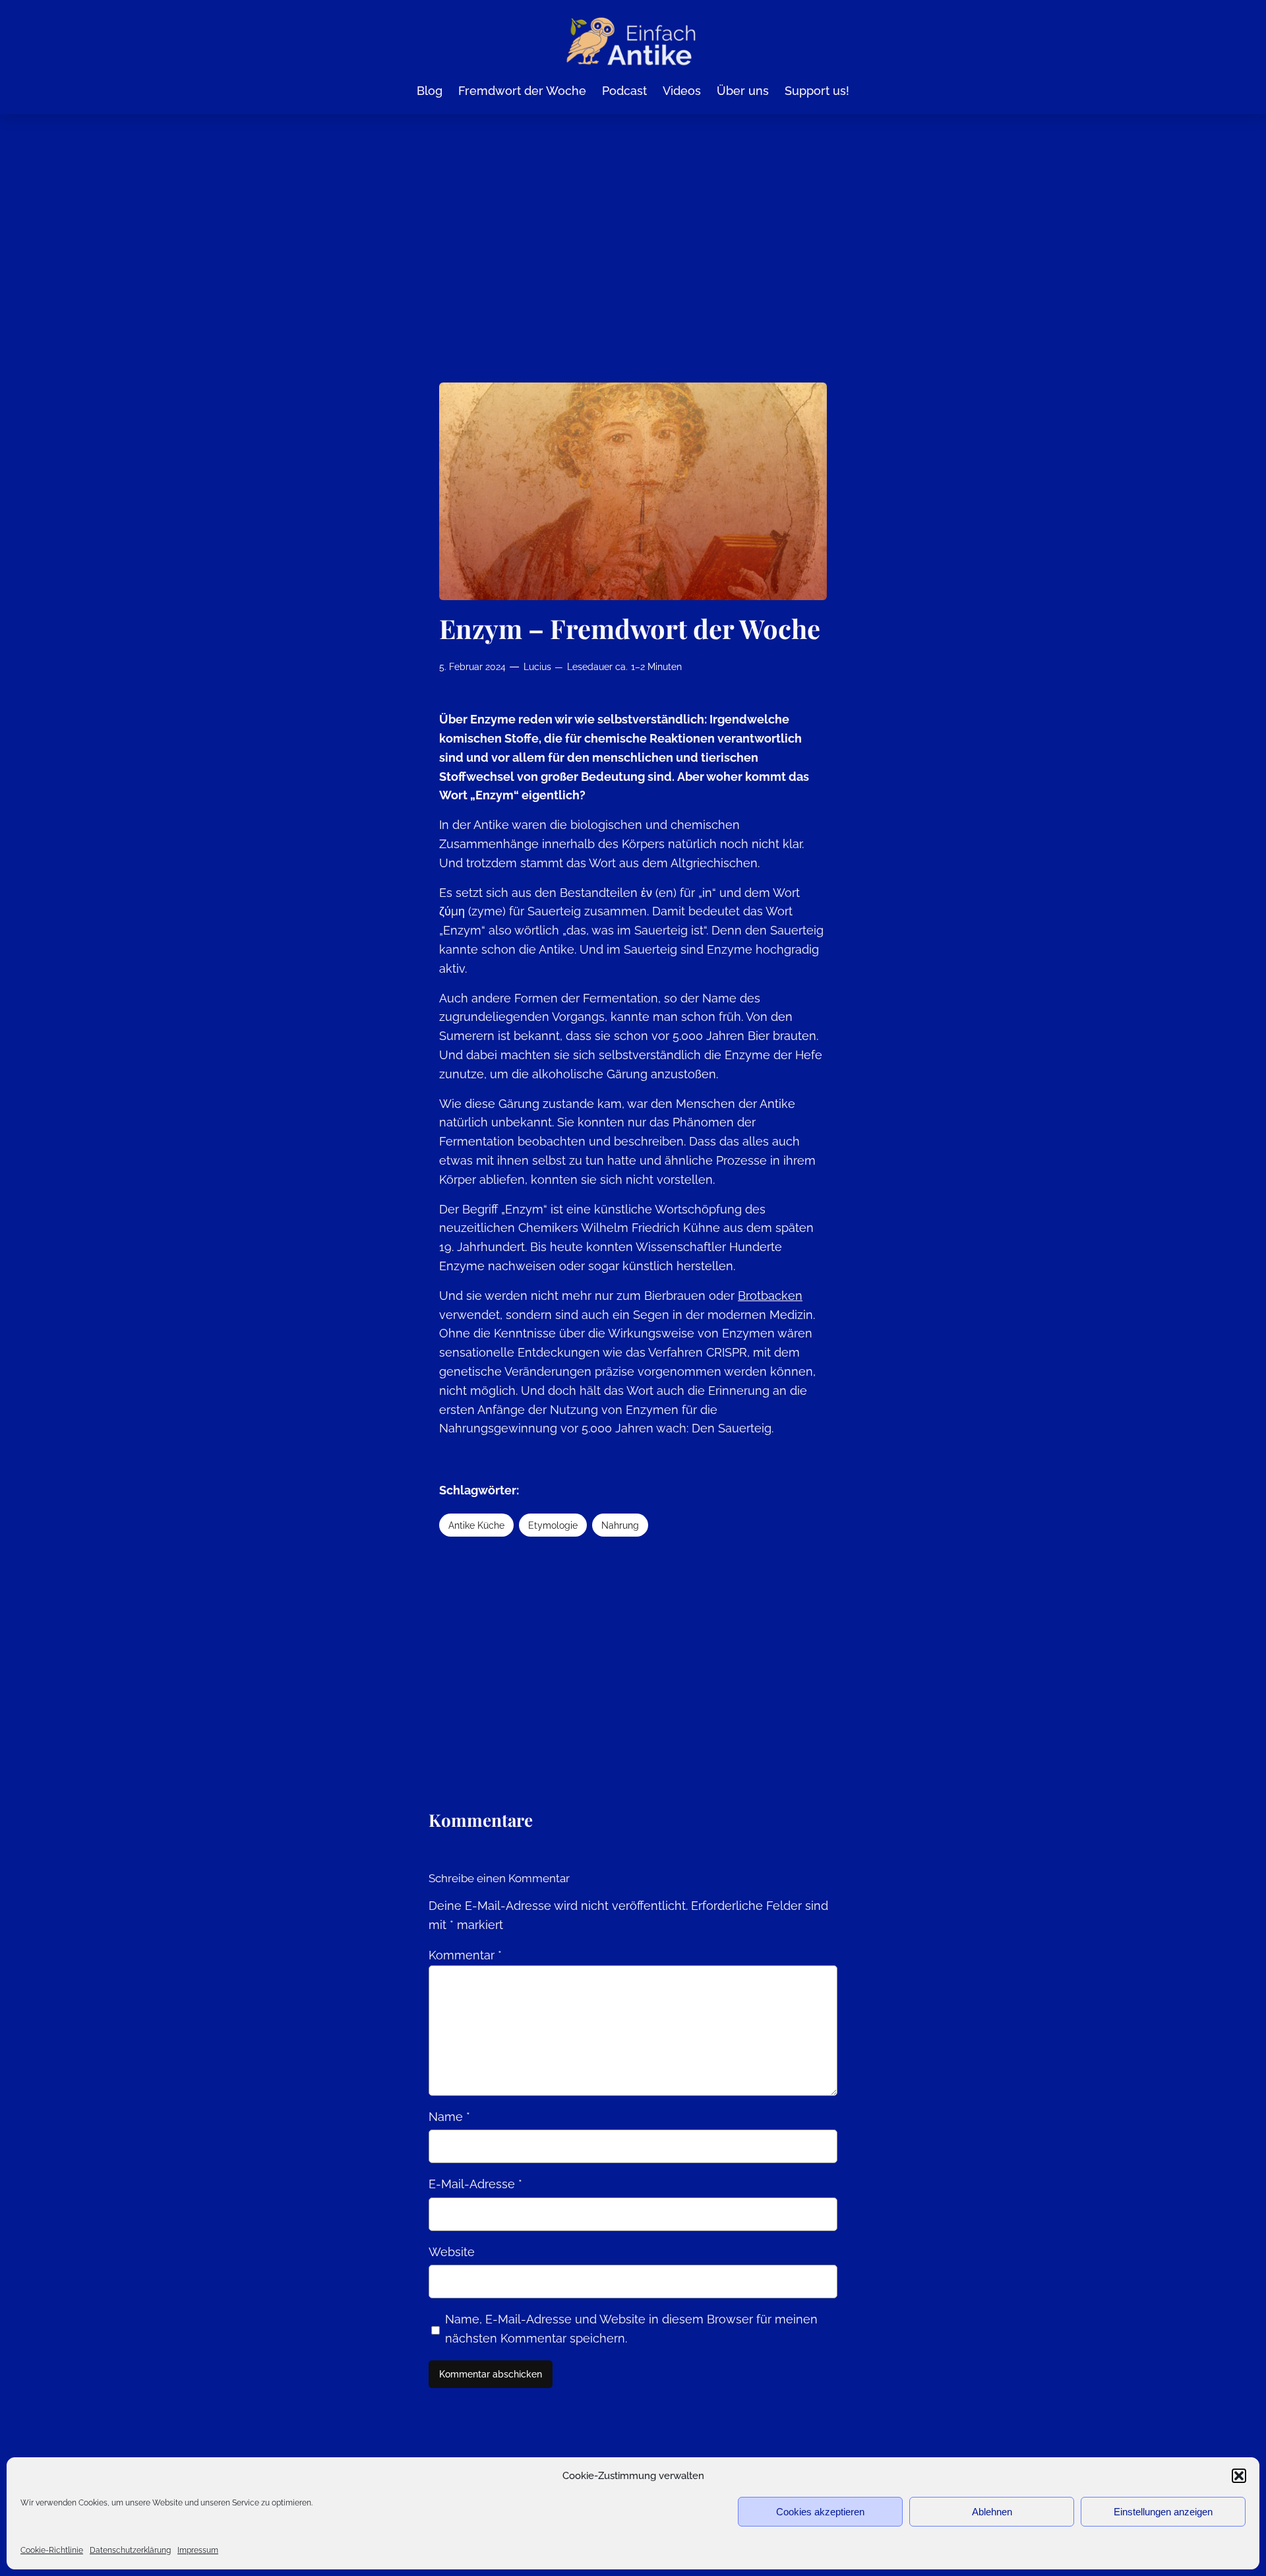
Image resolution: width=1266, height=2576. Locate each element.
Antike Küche (476, 1525)
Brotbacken (770, 1296)
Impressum (198, 2550)
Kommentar (465, 1955)
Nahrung (620, 1525)
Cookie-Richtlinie (52, 2550)
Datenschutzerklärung (130, 2550)
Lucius (537, 666)
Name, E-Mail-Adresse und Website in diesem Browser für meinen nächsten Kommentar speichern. (631, 2329)
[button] (1239, 2476)
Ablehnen (992, 2512)
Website (452, 2252)
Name (449, 2117)
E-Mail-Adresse (475, 2184)
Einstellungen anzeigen (1163, 2512)
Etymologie (553, 1525)
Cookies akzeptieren (820, 2512)
